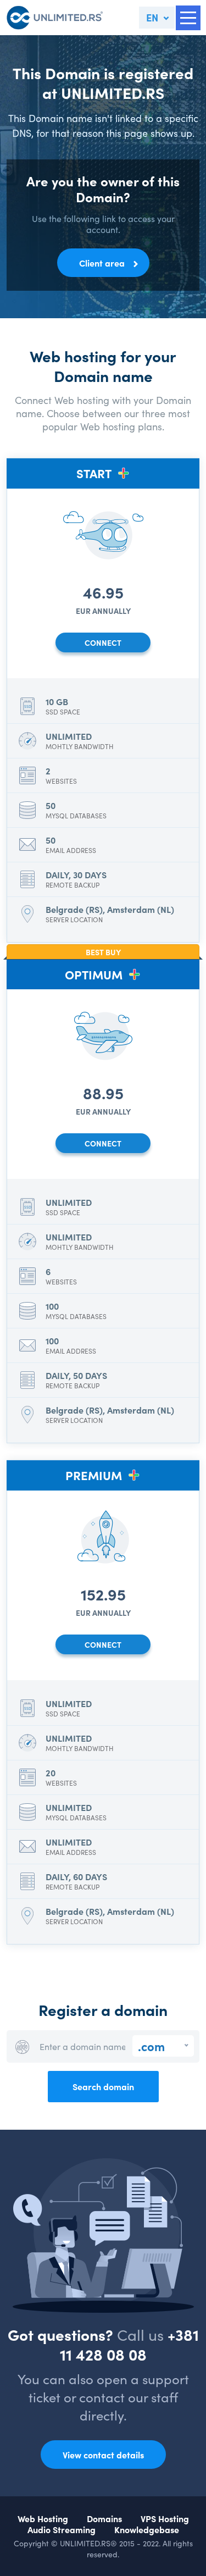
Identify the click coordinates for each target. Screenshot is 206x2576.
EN (152, 17)
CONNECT (103, 642)
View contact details (103, 2455)
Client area (102, 263)
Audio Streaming (62, 2529)
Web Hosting (43, 2518)
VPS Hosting (165, 2518)
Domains (104, 2518)
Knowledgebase (147, 2529)
